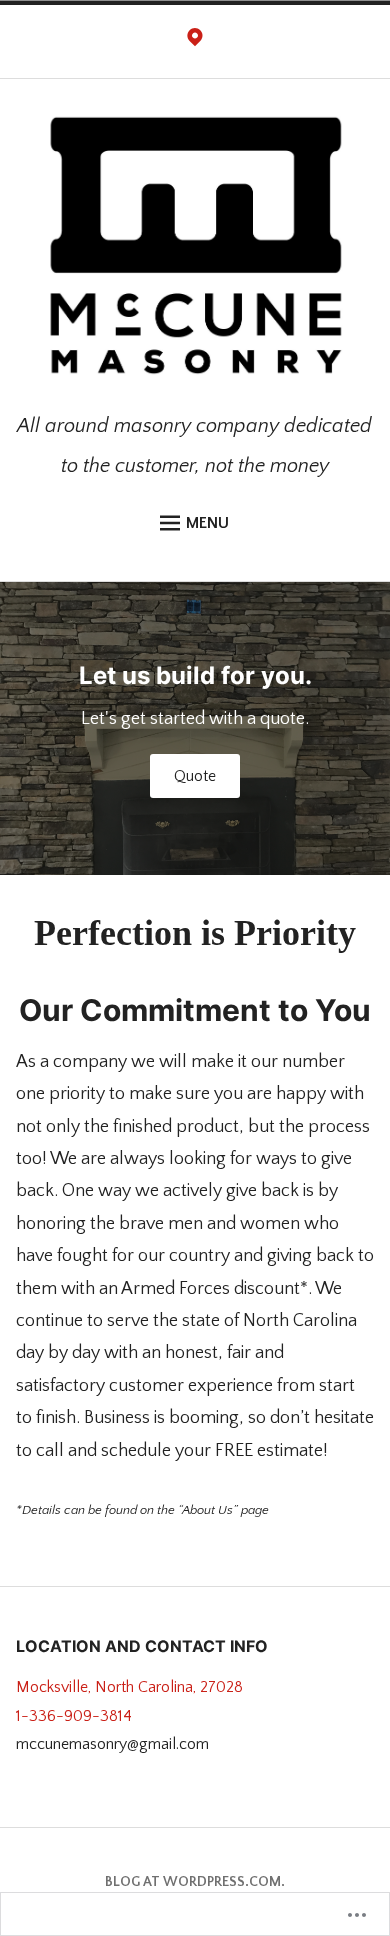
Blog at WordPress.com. (195, 1882)
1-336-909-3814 (74, 1716)
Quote (195, 776)
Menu (207, 523)
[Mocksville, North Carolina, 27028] (195, 42)
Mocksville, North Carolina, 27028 (129, 1687)
